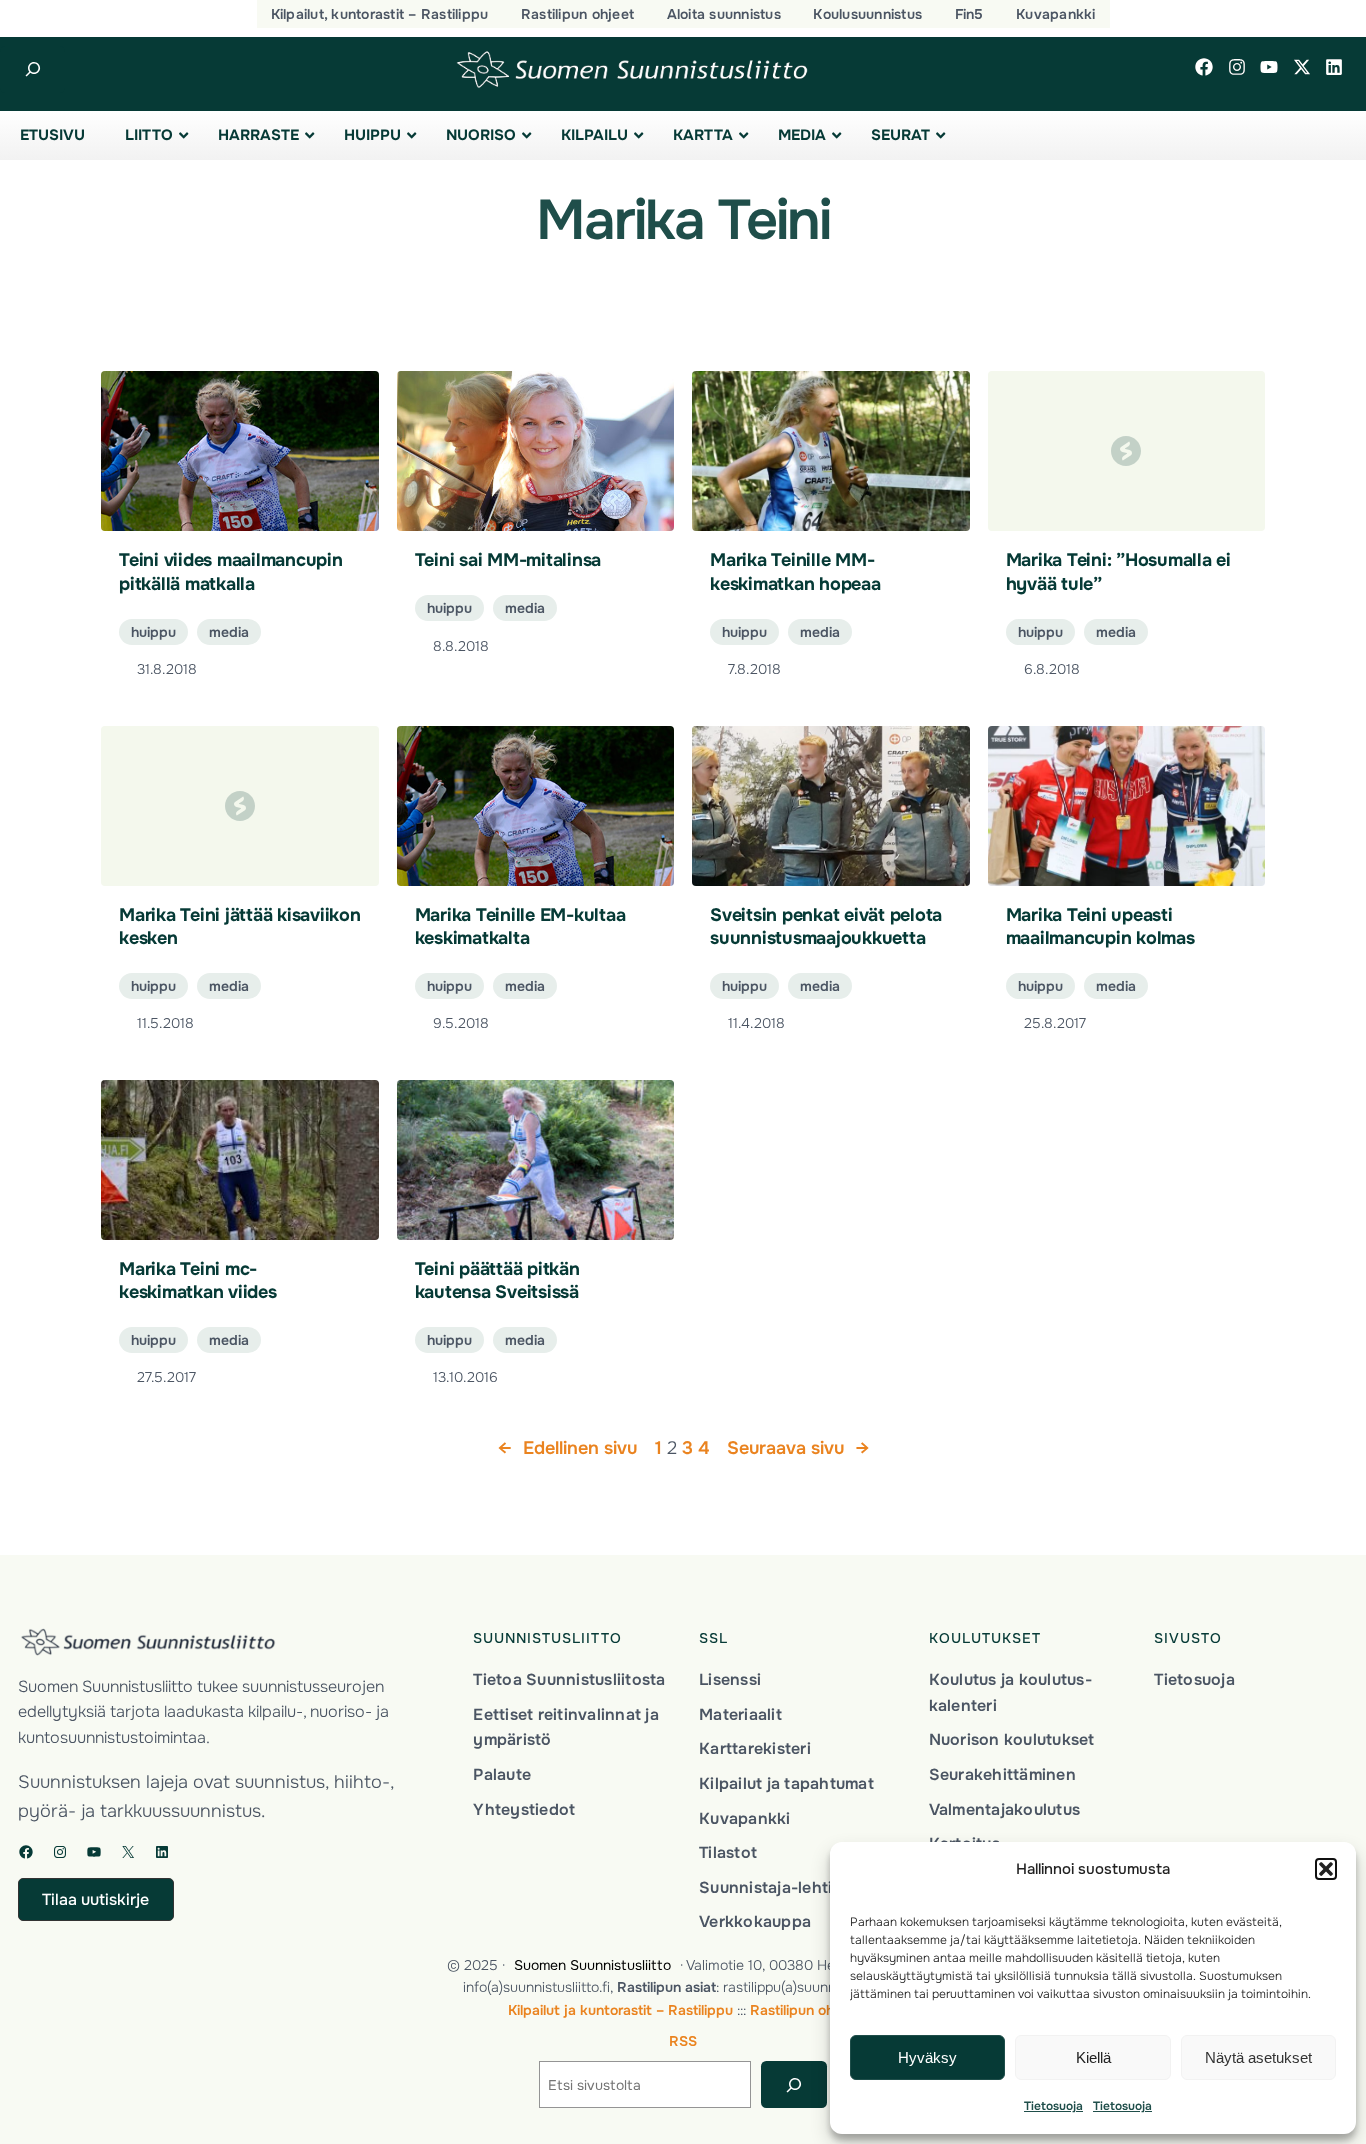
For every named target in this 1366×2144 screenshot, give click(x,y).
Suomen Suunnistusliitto (592, 1965)
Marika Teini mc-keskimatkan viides (198, 1280)
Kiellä (1093, 2057)
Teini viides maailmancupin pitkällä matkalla (231, 571)
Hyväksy (927, 2057)
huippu (153, 632)
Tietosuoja (1053, 2106)
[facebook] (1204, 67)
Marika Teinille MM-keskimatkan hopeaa (795, 571)
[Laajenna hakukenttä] (32, 69)
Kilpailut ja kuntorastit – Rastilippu (620, 2010)
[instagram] (1237, 67)
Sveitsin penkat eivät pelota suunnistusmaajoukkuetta (826, 926)
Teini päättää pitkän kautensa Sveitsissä (497, 1280)
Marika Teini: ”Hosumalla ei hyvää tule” (1118, 571)
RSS (683, 2041)
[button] (1326, 1869)
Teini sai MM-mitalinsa (508, 560)
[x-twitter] (1302, 67)
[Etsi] (793, 2084)
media (229, 632)
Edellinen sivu (567, 1448)
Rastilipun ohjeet (804, 2010)
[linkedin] (1334, 67)
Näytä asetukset (1258, 2057)
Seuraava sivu (798, 1448)
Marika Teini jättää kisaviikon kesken (240, 926)
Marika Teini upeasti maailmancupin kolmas (1100, 926)
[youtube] (1269, 67)
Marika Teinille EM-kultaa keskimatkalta (520, 926)
